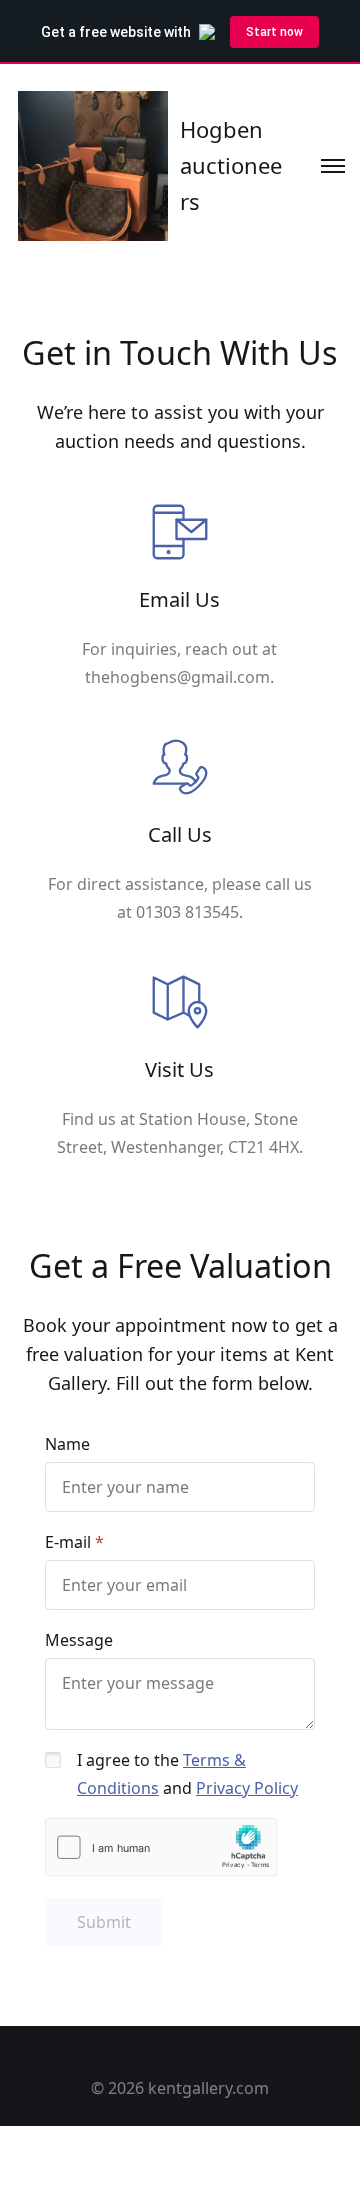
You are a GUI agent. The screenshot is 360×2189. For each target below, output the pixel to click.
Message (79, 1640)
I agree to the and (187, 1774)
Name (67, 1444)
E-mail (68, 1542)
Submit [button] (104, 1922)
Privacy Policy (247, 1788)
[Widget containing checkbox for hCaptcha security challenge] (161, 1847)
